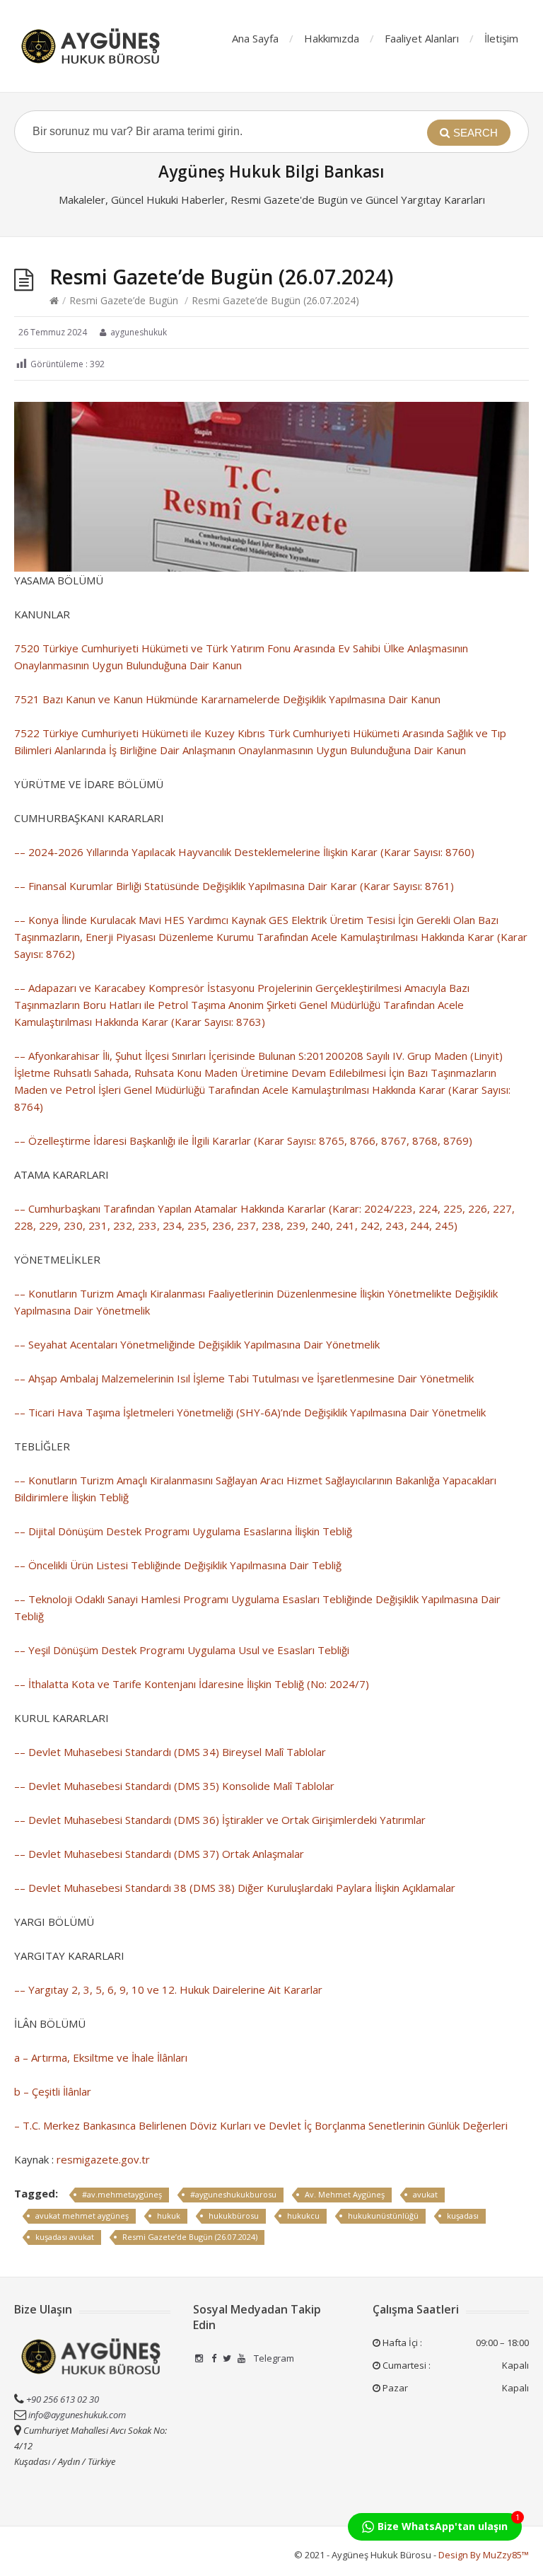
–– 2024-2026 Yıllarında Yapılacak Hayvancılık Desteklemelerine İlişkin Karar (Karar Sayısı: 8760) (244, 852)
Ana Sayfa (255, 38)
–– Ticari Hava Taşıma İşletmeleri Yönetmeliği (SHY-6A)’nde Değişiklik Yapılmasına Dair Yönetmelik (250, 1412)
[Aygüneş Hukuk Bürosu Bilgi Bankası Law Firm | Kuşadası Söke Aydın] (92, 46)
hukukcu (303, 2216)
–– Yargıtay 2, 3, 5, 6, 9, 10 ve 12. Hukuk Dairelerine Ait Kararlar (168, 1989)
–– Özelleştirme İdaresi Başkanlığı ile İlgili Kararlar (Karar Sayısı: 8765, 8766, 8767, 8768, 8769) (243, 1140)
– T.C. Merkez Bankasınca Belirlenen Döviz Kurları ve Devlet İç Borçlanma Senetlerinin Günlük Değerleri (261, 2125)
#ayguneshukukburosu (233, 2194)
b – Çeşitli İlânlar (53, 2091)
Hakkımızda (332, 38)
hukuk (169, 2216)
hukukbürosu (234, 2216)
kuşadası (463, 2216)
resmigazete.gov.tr (103, 2159)
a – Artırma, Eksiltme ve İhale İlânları (101, 2057)
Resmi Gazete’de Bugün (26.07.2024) (190, 2237)
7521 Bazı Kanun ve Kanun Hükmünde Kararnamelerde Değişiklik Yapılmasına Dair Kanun (227, 699)
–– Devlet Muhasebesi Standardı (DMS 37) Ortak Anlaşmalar (159, 1854)
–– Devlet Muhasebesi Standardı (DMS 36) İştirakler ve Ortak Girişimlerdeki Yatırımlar (220, 1820)
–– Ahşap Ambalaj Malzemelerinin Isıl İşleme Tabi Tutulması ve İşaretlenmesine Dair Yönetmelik (244, 1378)
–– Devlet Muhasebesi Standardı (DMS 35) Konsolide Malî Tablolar (174, 1786)
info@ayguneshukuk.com (77, 2415)
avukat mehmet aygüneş (82, 2216)
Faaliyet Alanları (422, 38)
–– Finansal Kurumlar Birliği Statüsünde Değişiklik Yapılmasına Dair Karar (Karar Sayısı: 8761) (234, 886)
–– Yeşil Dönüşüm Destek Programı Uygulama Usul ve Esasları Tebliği (182, 1650)
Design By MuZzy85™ (484, 2555)
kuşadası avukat (65, 2237)
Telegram (273, 2358)
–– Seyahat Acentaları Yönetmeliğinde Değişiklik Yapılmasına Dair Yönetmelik (197, 1344)
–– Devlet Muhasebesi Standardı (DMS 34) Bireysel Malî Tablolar (170, 1752)
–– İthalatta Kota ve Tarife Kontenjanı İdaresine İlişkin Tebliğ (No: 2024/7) (192, 1684)
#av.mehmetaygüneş (122, 2194)
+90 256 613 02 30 (62, 2399)
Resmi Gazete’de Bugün (124, 300)
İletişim (501, 38)
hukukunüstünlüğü (383, 2216)
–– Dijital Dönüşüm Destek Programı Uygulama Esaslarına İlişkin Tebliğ (183, 1531)
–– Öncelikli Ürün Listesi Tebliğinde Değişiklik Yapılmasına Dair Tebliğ (178, 1565)
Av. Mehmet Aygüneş (345, 2194)
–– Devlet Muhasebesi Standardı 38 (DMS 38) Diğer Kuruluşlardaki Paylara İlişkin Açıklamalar (235, 1888)
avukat (425, 2194)
